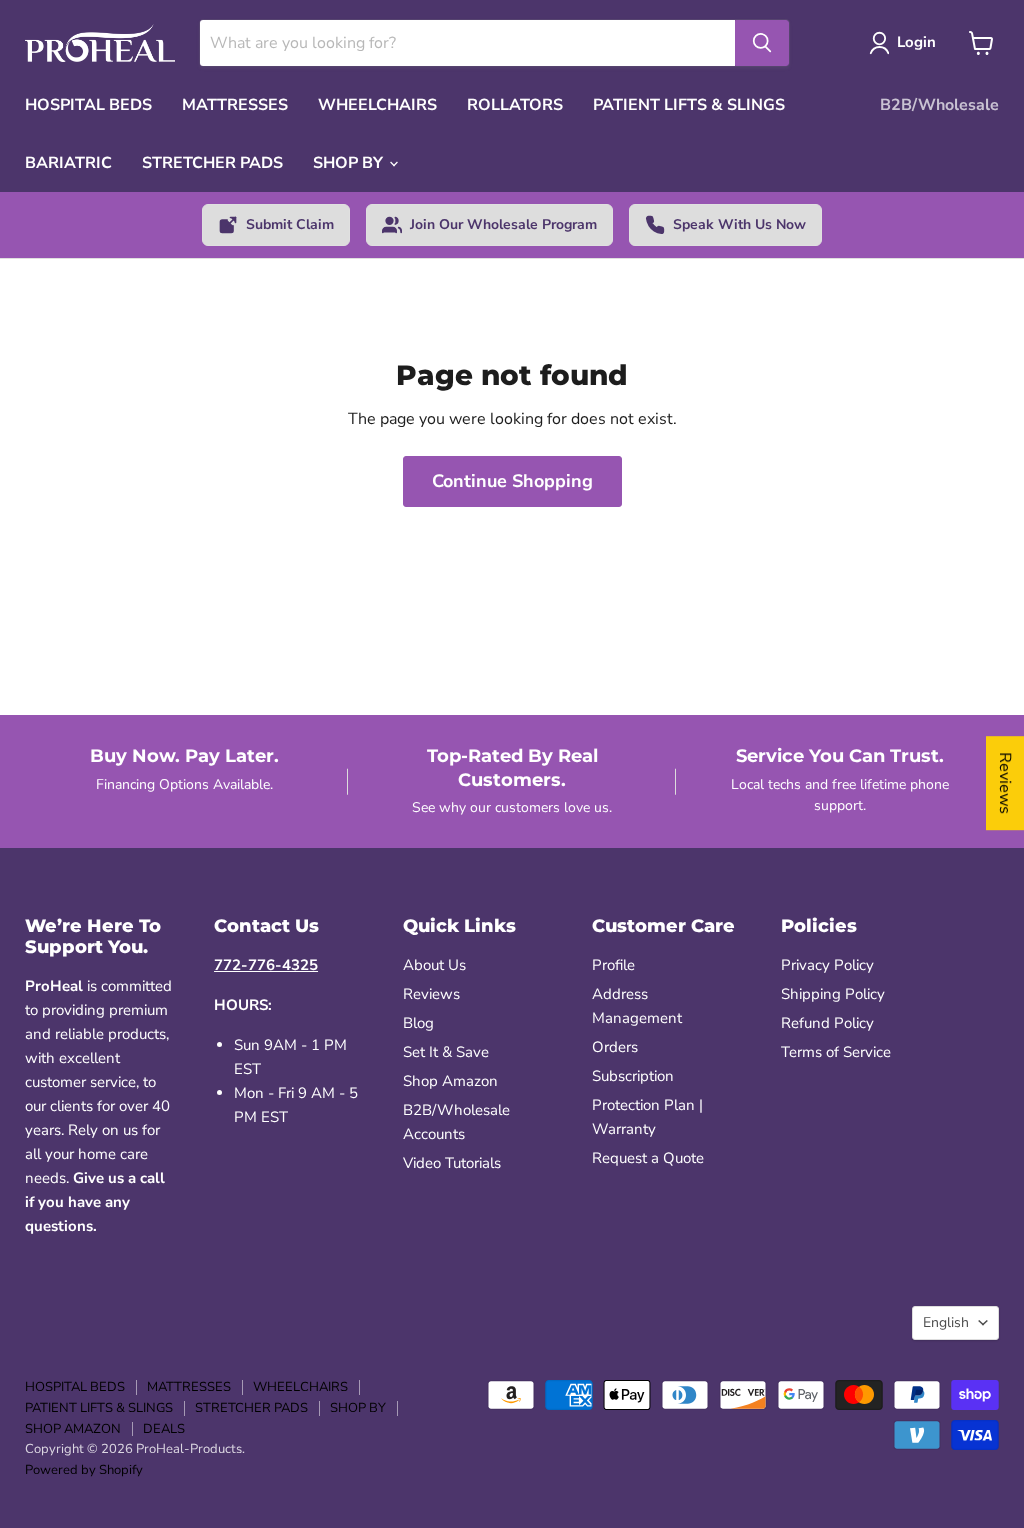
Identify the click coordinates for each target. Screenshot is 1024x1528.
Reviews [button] (1005, 783)
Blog (418, 1023)
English (946, 1322)
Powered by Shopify (84, 1470)
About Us (434, 965)
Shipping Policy (833, 994)
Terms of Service (836, 1052)
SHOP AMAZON (73, 1429)
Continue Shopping (512, 481)
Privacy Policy (827, 965)
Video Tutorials (452, 1163)
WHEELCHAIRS (377, 105)
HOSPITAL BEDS (88, 105)
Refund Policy (827, 1023)
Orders (615, 1047)
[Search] (762, 43)
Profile (613, 965)
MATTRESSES (235, 105)
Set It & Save (446, 1052)
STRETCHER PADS (212, 163)
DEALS (164, 1429)
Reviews (431, 994)
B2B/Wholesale (939, 105)
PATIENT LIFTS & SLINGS (689, 105)
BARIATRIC (68, 163)
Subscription (633, 1076)
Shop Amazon (450, 1081)
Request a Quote (648, 1158)
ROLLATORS (515, 105)
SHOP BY (350, 163)
